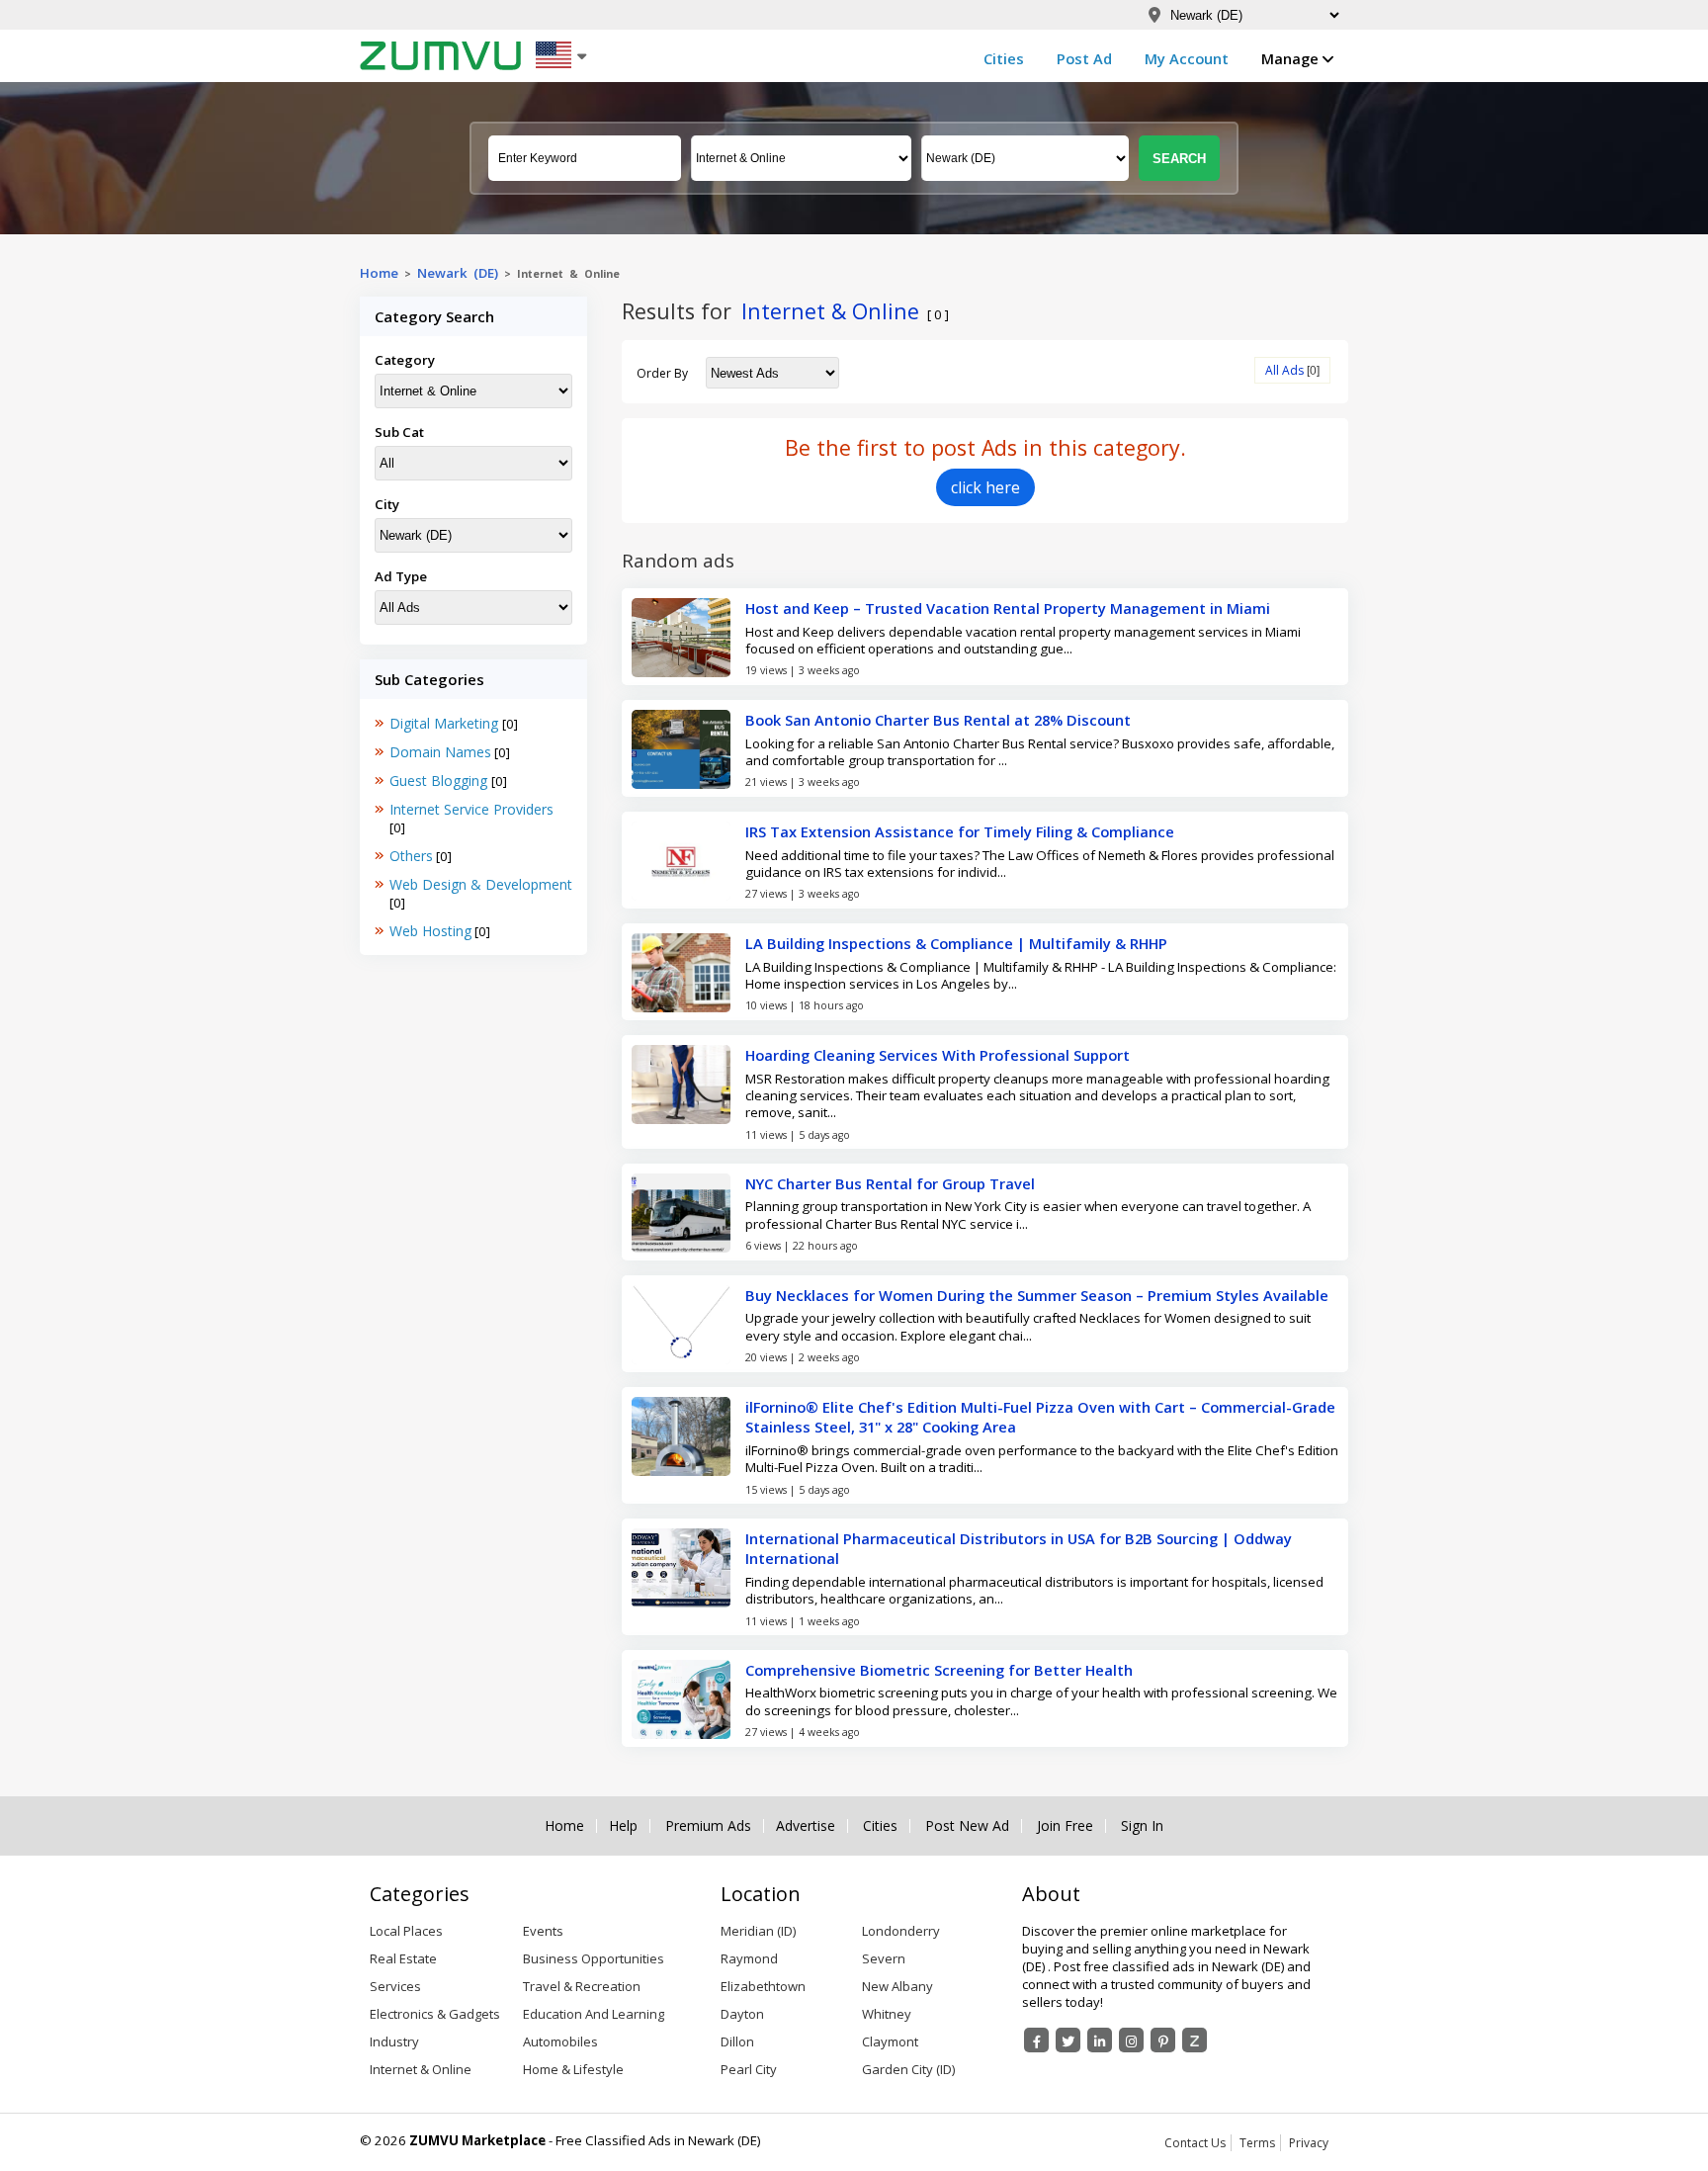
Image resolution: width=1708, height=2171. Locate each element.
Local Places (406, 1931)
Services (395, 1986)
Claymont (890, 2041)
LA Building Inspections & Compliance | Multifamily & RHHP (956, 943)
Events (543, 1931)
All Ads (1284, 370)
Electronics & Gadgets (435, 2014)
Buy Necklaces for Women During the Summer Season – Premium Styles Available (1037, 1295)
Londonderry (901, 1931)
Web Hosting (430, 931)
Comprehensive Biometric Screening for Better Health (939, 1670)
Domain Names (440, 752)
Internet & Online (421, 2069)
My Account (1187, 58)
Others (411, 856)
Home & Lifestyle (573, 2069)
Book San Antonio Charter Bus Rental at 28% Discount (938, 720)
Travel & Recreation (582, 1986)
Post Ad (1084, 58)
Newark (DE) (458, 273)
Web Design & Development (481, 884)
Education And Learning (594, 2014)
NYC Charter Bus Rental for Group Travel (890, 1183)
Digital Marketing (446, 723)
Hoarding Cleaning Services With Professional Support (938, 1055)
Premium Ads (708, 1826)
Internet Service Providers (471, 809)
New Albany (897, 1986)
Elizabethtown (763, 1986)
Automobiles (560, 2041)
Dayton (742, 2014)
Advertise (806, 1826)
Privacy (1309, 2143)
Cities (1004, 58)
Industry (394, 2041)
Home (379, 273)
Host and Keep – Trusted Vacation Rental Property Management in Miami (1008, 608)
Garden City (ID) (908, 2069)
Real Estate (403, 1958)
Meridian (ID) (758, 1931)
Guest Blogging (440, 781)
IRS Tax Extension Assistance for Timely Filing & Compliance (960, 831)
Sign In (1142, 1826)
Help (623, 1826)
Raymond (749, 1958)
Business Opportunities (594, 1958)
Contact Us (1195, 2143)
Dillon (737, 2041)
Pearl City (749, 2069)
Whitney (887, 2014)
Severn (884, 1958)
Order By (662, 373)
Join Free (1065, 1826)
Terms (1257, 2143)
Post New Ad (967, 1826)
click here (985, 487)
